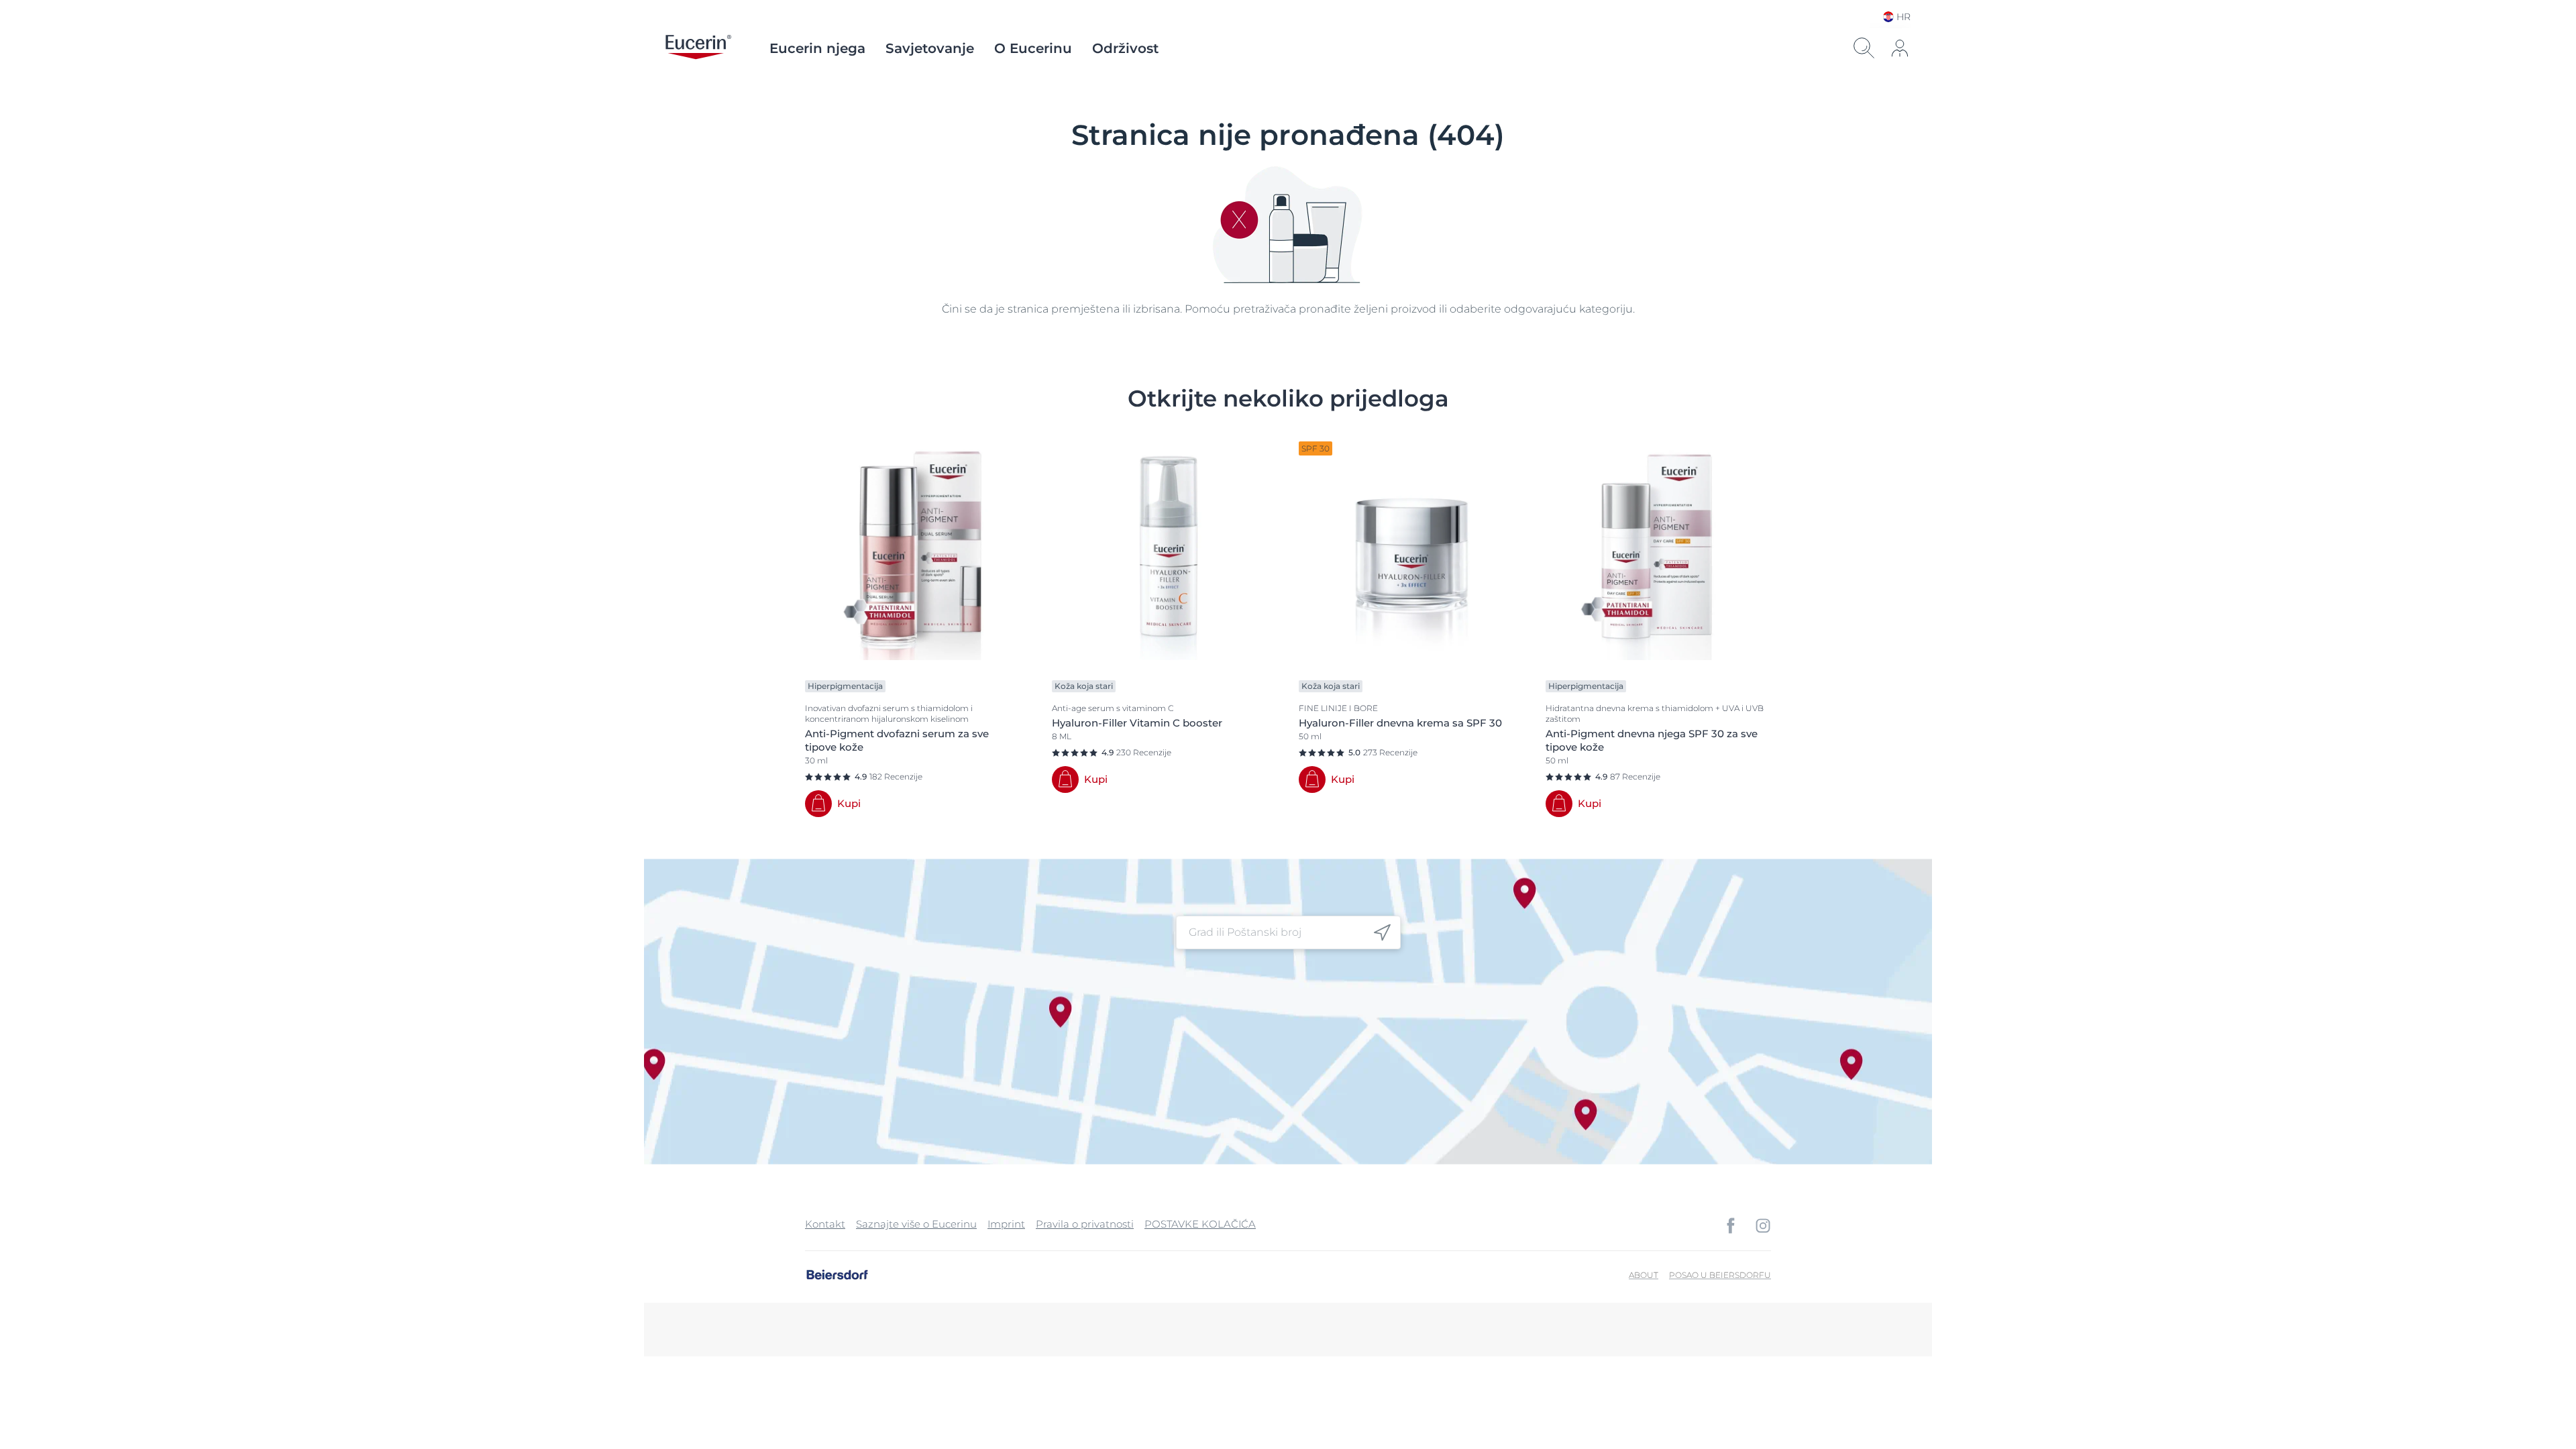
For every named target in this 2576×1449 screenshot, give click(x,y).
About (1644, 1275)
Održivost (1125, 48)
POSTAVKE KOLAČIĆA (1200, 1224)
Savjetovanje (930, 48)
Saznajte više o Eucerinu (916, 1224)
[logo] (698, 48)
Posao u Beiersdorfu (1720, 1275)
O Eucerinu (1033, 48)
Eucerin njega (817, 48)
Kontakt (825, 1224)
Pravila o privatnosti (1085, 1224)
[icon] (1382, 933)
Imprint (1006, 1224)
